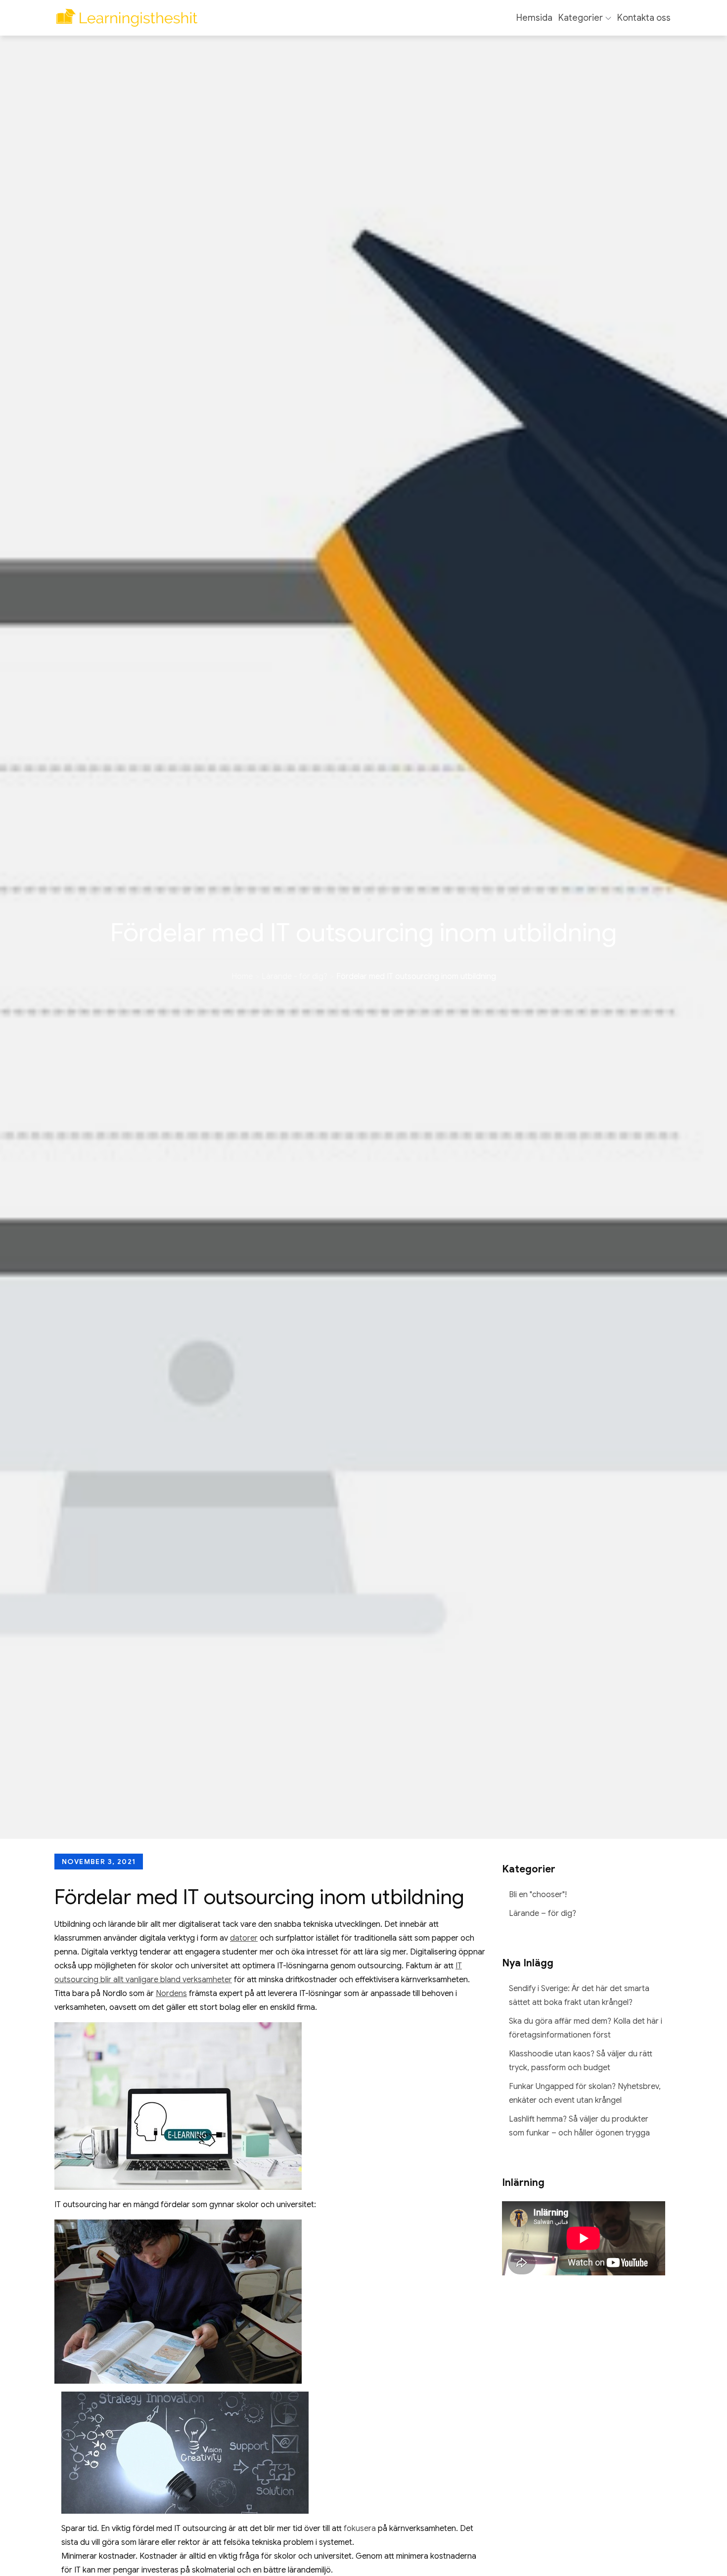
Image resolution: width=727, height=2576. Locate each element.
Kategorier (581, 18)
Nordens (171, 1994)
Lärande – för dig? (543, 1913)
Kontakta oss (644, 18)
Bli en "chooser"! (538, 1895)
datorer (244, 1938)
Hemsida (534, 18)
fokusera (360, 2529)
